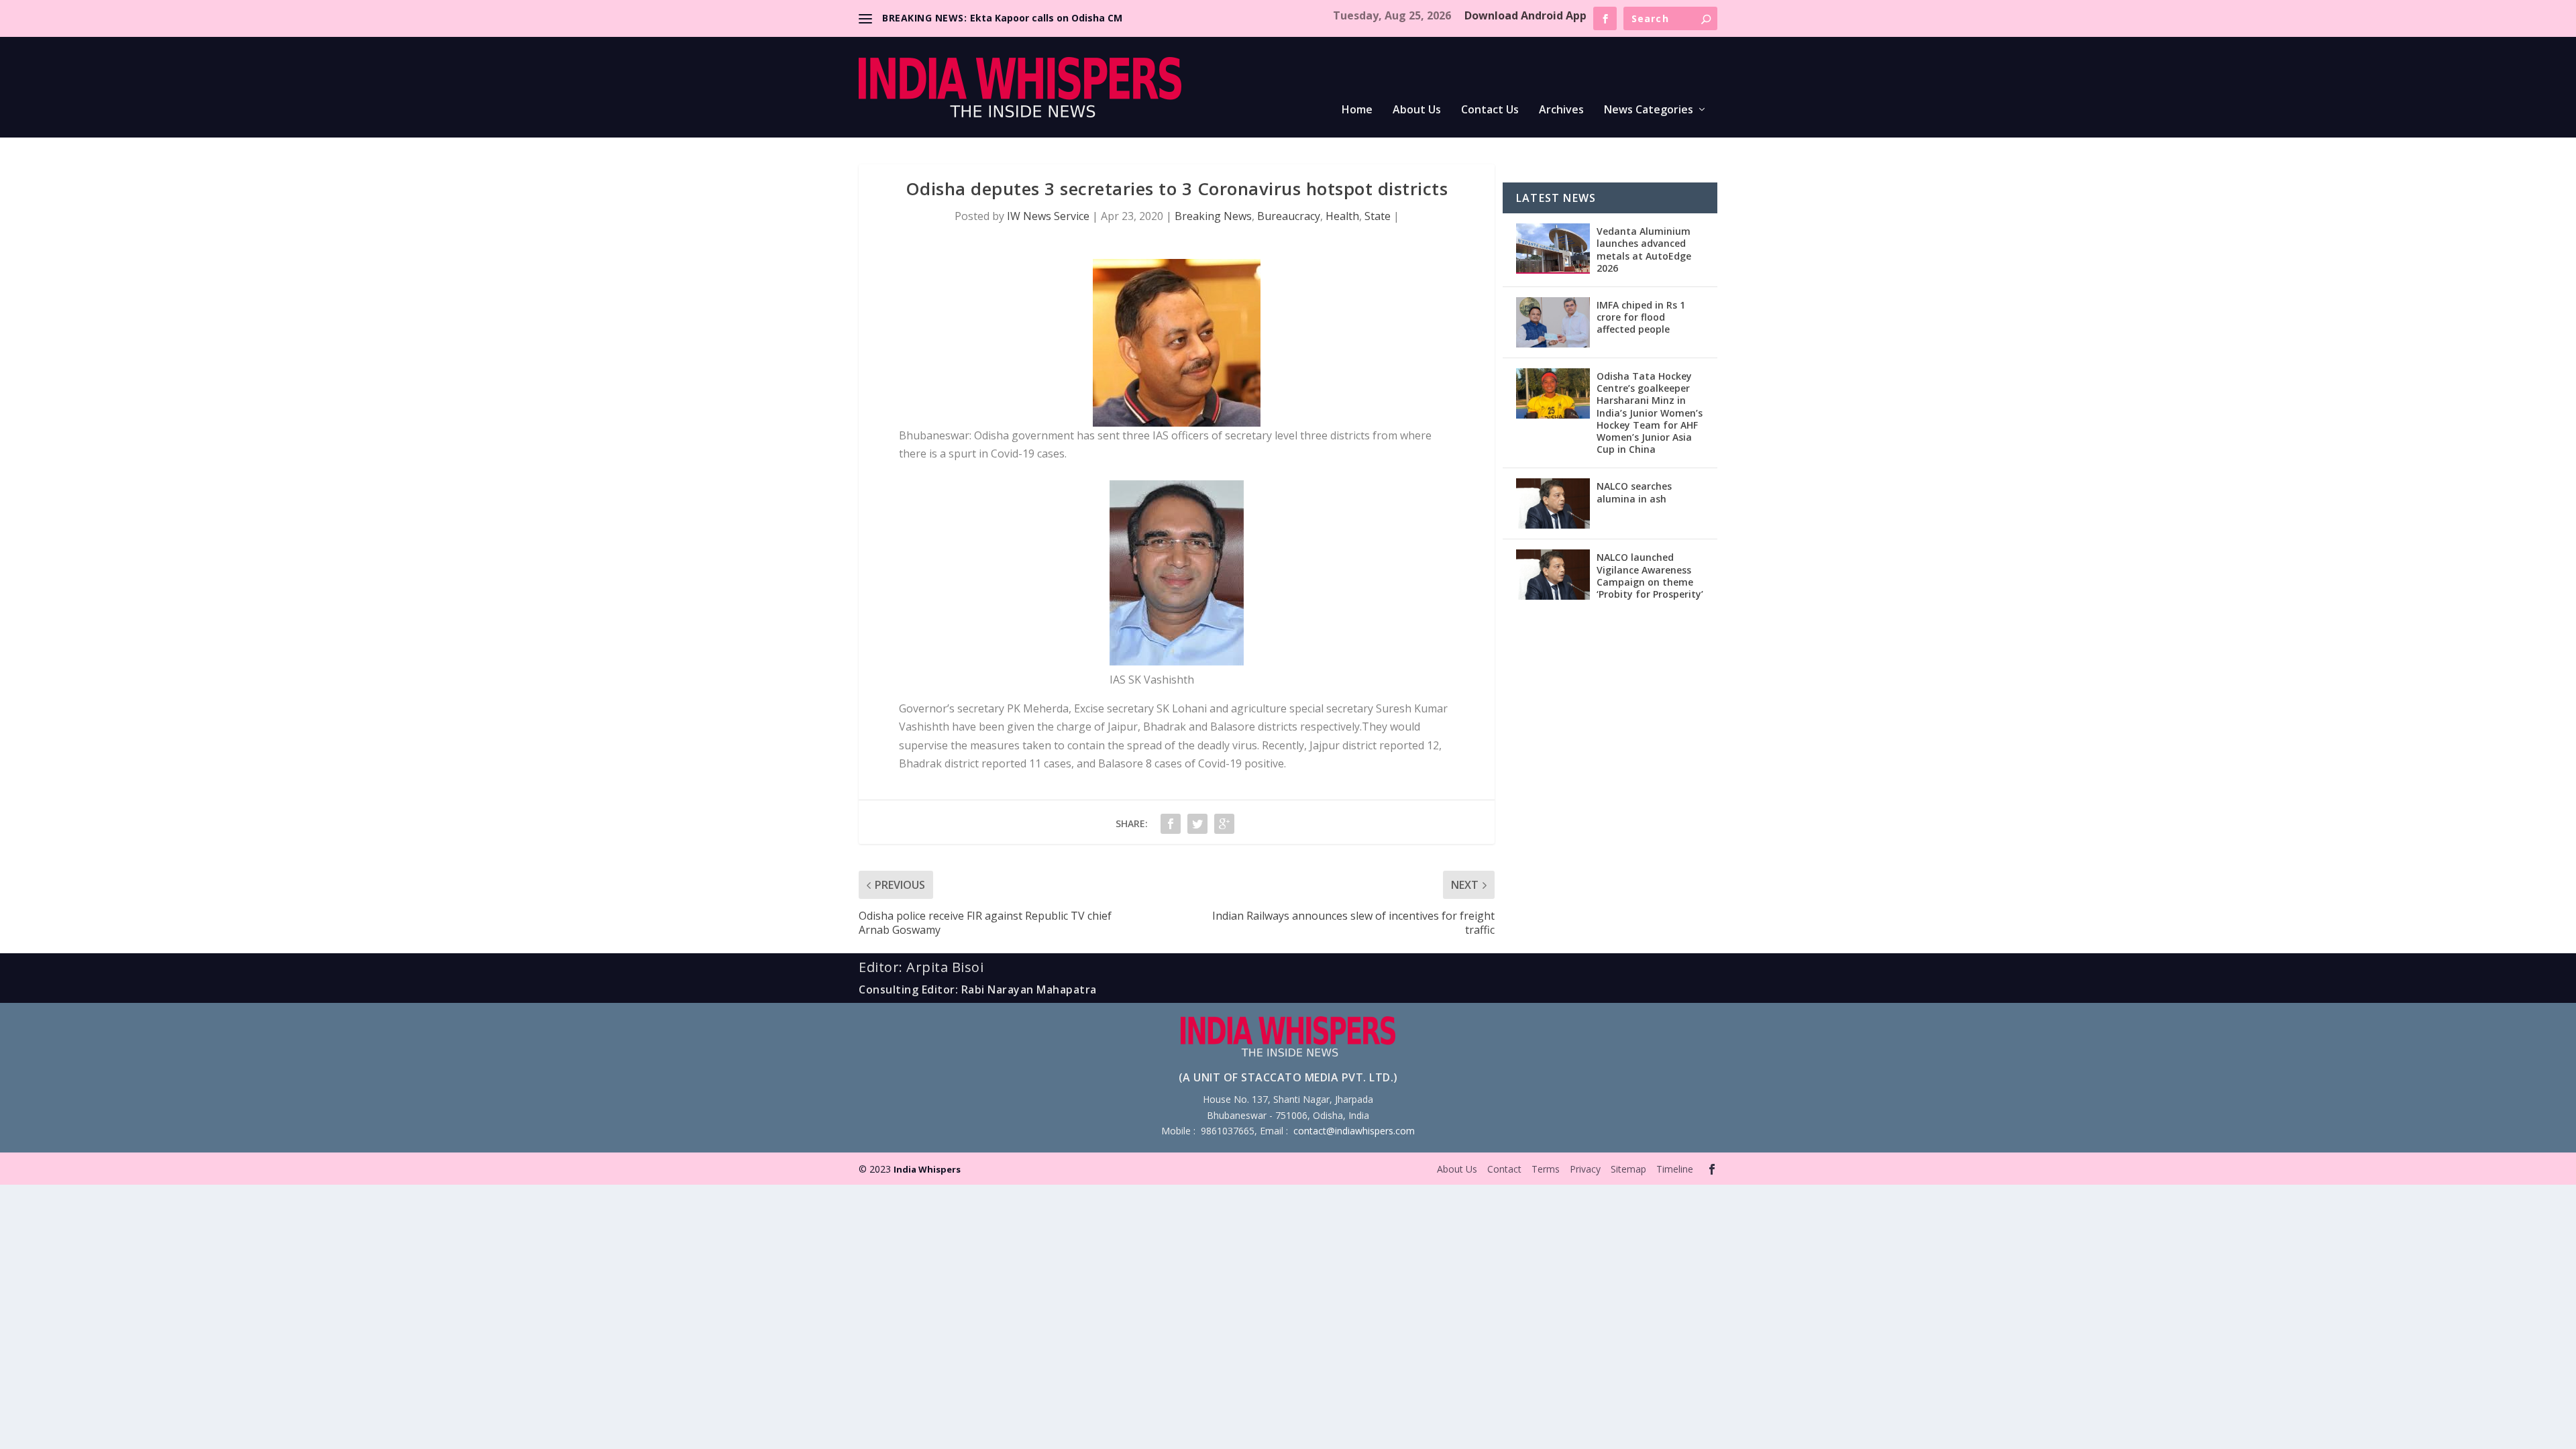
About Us (1417, 110)
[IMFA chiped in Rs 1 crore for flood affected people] (1553, 322)
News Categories (1649, 110)
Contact (1504, 1169)
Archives (1561, 110)
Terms (1546, 1169)
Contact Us (1490, 110)
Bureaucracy (1289, 216)
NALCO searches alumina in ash (1634, 492)
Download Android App (1525, 15)
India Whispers (927, 1169)
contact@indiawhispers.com (1354, 1131)
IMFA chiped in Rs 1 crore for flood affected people (1641, 317)
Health (1342, 216)
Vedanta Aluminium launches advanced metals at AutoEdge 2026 (1644, 250)
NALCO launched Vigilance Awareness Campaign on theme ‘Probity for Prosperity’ (1650, 576)
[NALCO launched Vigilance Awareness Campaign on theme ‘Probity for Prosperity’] (1553, 575)
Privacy (1585, 1169)
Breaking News (1213, 216)
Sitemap (1628, 1169)
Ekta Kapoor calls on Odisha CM (1046, 18)
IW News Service (1048, 216)
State (1378, 216)
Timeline (1675, 1169)
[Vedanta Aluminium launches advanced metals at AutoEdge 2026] (1553, 249)
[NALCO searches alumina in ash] (1553, 503)
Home (1357, 110)
